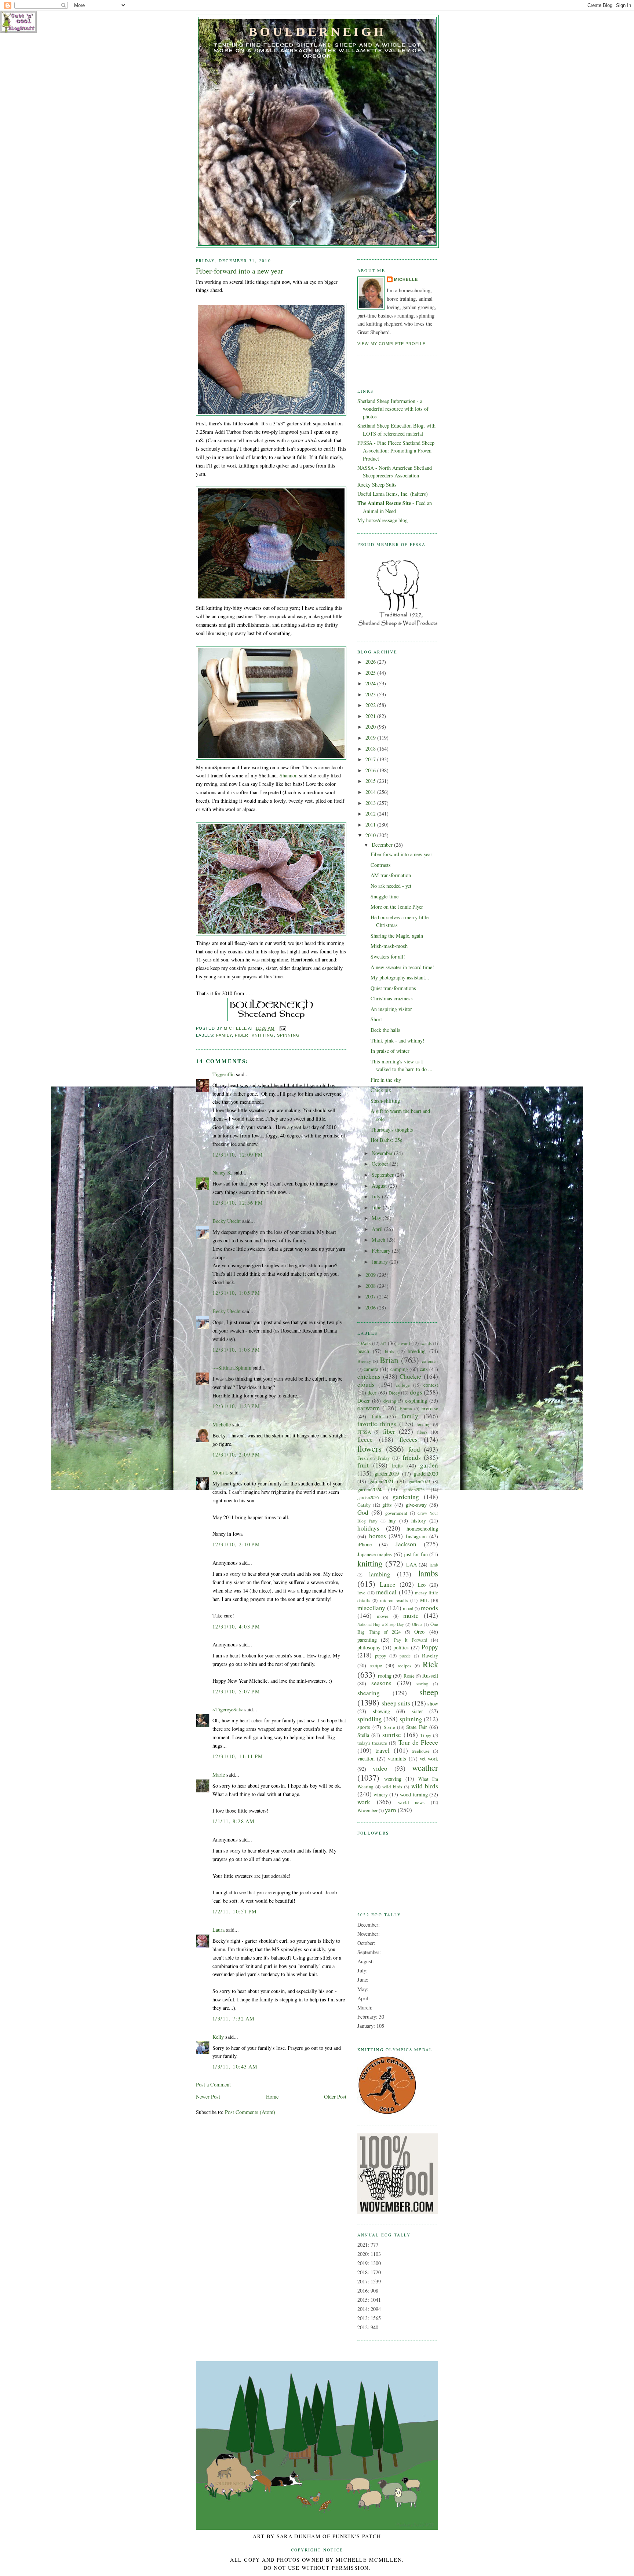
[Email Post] (283, 1029)
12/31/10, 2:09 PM (236, 1454)
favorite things (377, 1424)
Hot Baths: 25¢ (387, 1140)
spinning (288, 1035)
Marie (219, 1775)
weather (425, 1767)
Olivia (417, 1624)
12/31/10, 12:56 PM (238, 1203)
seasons (381, 1683)
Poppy (430, 1647)
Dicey (394, 1393)
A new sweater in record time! (402, 967)
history (419, 1520)
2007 (371, 1296)
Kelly (218, 2037)
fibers (422, 1432)
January (380, 1262)
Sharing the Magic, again (397, 936)
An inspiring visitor (391, 1009)
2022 (371, 705)
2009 (371, 1275)
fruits (397, 1465)
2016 (371, 770)
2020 (371, 727)
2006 (371, 1307)
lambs (428, 1573)
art (383, 1343)
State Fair (416, 1727)
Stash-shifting (385, 1101)
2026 (371, 662)
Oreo (419, 1632)
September (383, 1175)
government (396, 1513)
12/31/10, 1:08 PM (236, 1350)
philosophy (369, 1647)
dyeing (390, 1401)
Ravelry (430, 1655)
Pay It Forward (411, 1640)
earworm (369, 1408)
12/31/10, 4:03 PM (236, 1626)
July (377, 1196)
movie (383, 1616)
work (364, 1802)
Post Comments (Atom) (250, 2112)
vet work (429, 1758)
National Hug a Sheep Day (381, 1624)
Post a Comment (213, 2084)
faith (376, 1416)
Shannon (289, 775)
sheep (429, 1692)
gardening (406, 1497)
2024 (371, 683)
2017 (371, 759)
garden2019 (387, 1474)
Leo (422, 1585)
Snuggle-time (385, 896)
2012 (371, 814)
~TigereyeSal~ (228, 1709)
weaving (393, 1779)
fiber (242, 1035)
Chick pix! (382, 1090)
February (382, 1251)
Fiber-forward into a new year (401, 854)
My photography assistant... (400, 977)
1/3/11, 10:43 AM (235, 2066)
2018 (371, 749)
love (361, 1593)
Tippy (426, 1735)
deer (372, 1393)
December (383, 845)
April (378, 1229)
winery (381, 1794)
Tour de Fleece (418, 1742)
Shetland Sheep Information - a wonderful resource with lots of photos (393, 409)
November (383, 1153)
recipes (405, 1666)
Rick (430, 1664)
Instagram (416, 1536)
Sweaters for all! (388, 957)
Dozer (364, 1401)
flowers (369, 1448)
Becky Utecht (227, 1221)
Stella (363, 1735)
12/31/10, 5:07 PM (236, 1691)
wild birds (392, 1787)
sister (417, 1711)
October (381, 1164)
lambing (380, 1574)
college (403, 1385)
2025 (371, 673)
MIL (424, 1600)
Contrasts (381, 865)
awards (426, 1343)
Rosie (409, 1676)
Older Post (335, 2097)
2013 (371, 803)
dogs (416, 1392)
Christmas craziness (392, 998)
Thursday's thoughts (392, 1130)
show (433, 1703)
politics (401, 1647)
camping (399, 1369)
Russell (430, 1676)
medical (386, 1592)
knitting (263, 1035)
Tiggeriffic (223, 1074)
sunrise (392, 1735)
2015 (371, 781)
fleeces (409, 1439)
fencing (423, 1424)
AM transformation (391, 875)
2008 (371, 1286)
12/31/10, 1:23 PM (236, 1406)
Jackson (406, 1544)
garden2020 (426, 1474)
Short (376, 1019)
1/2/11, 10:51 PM (235, 1911)
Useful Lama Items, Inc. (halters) (393, 494)
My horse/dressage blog (382, 520)
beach (363, 1351)
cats (424, 1369)
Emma (406, 1408)
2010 (371, 835)
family (224, 1035)
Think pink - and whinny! (398, 1040)
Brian (389, 1360)
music (411, 1615)
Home (272, 2097)
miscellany (371, 1608)
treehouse (421, 1751)
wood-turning (414, 1794)
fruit (363, 1465)
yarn (391, 1810)
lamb (434, 1565)
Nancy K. (222, 1172)
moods (429, 1608)
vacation (366, 1758)
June (377, 1207)
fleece (365, 1439)
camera (371, 1369)
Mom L (221, 1472)
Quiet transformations (393, 988)
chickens (369, 1376)
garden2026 (368, 1497)
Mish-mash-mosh (389, 946)
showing (381, 1711)
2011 (371, 825)
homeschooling (422, 1529)
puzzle (405, 1656)
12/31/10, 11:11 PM (238, 1756)
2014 (371, 792)
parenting (367, 1640)
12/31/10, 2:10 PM (236, 1544)
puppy (380, 1656)
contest (431, 1385)
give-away (416, 1505)
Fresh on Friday (374, 1458)
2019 (371, 738)
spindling (370, 1719)
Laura (218, 1930)
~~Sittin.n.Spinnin (232, 1368)
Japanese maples (375, 1554)
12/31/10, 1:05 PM (236, 1293)
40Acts (364, 1343)
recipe (376, 1665)
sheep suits (396, 1703)
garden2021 (382, 1481)
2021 (371, 716)
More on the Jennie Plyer (397, 907)
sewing (422, 1684)
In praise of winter (390, 1051)
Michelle (222, 1424)
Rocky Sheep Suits (377, 485)
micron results (394, 1600)
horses (378, 1536)
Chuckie (410, 1376)
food (414, 1449)
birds (389, 1351)
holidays (368, 1528)
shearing (369, 1693)
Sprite (389, 1727)
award (404, 1343)
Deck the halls (385, 1030)
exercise (430, 1408)
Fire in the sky (386, 1080)
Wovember (367, 1810)
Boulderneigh (317, 32)
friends (412, 1457)
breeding (417, 1351)
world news (411, 1802)
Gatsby (364, 1505)
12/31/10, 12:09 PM (238, 1155)
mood (408, 1608)
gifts (387, 1505)
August (380, 1186)
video (380, 1768)
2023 (371, 694)
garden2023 (419, 1481)
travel (382, 1750)
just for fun (416, 1554)
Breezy (364, 1361)
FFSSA (364, 1432)
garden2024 (369, 1489)
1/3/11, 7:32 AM (234, 2018)
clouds (366, 1384)
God (363, 1512)
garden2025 (414, 1489)
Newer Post (208, 2097)
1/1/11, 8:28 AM (234, 1821)
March (379, 1240)
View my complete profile (391, 344)
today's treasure (372, 1743)
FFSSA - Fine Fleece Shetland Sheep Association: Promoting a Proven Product (396, 451)
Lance (388, 1584)
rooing (385, 1676)
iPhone (365, 1544)
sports (364, 1727)
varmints (397, 1758)
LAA (411, 1564)
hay (392, 1520)
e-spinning (416, 1401)
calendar (430, 1361)
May (377, 1218)
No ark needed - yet (391, 886)
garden (429, 1465)
